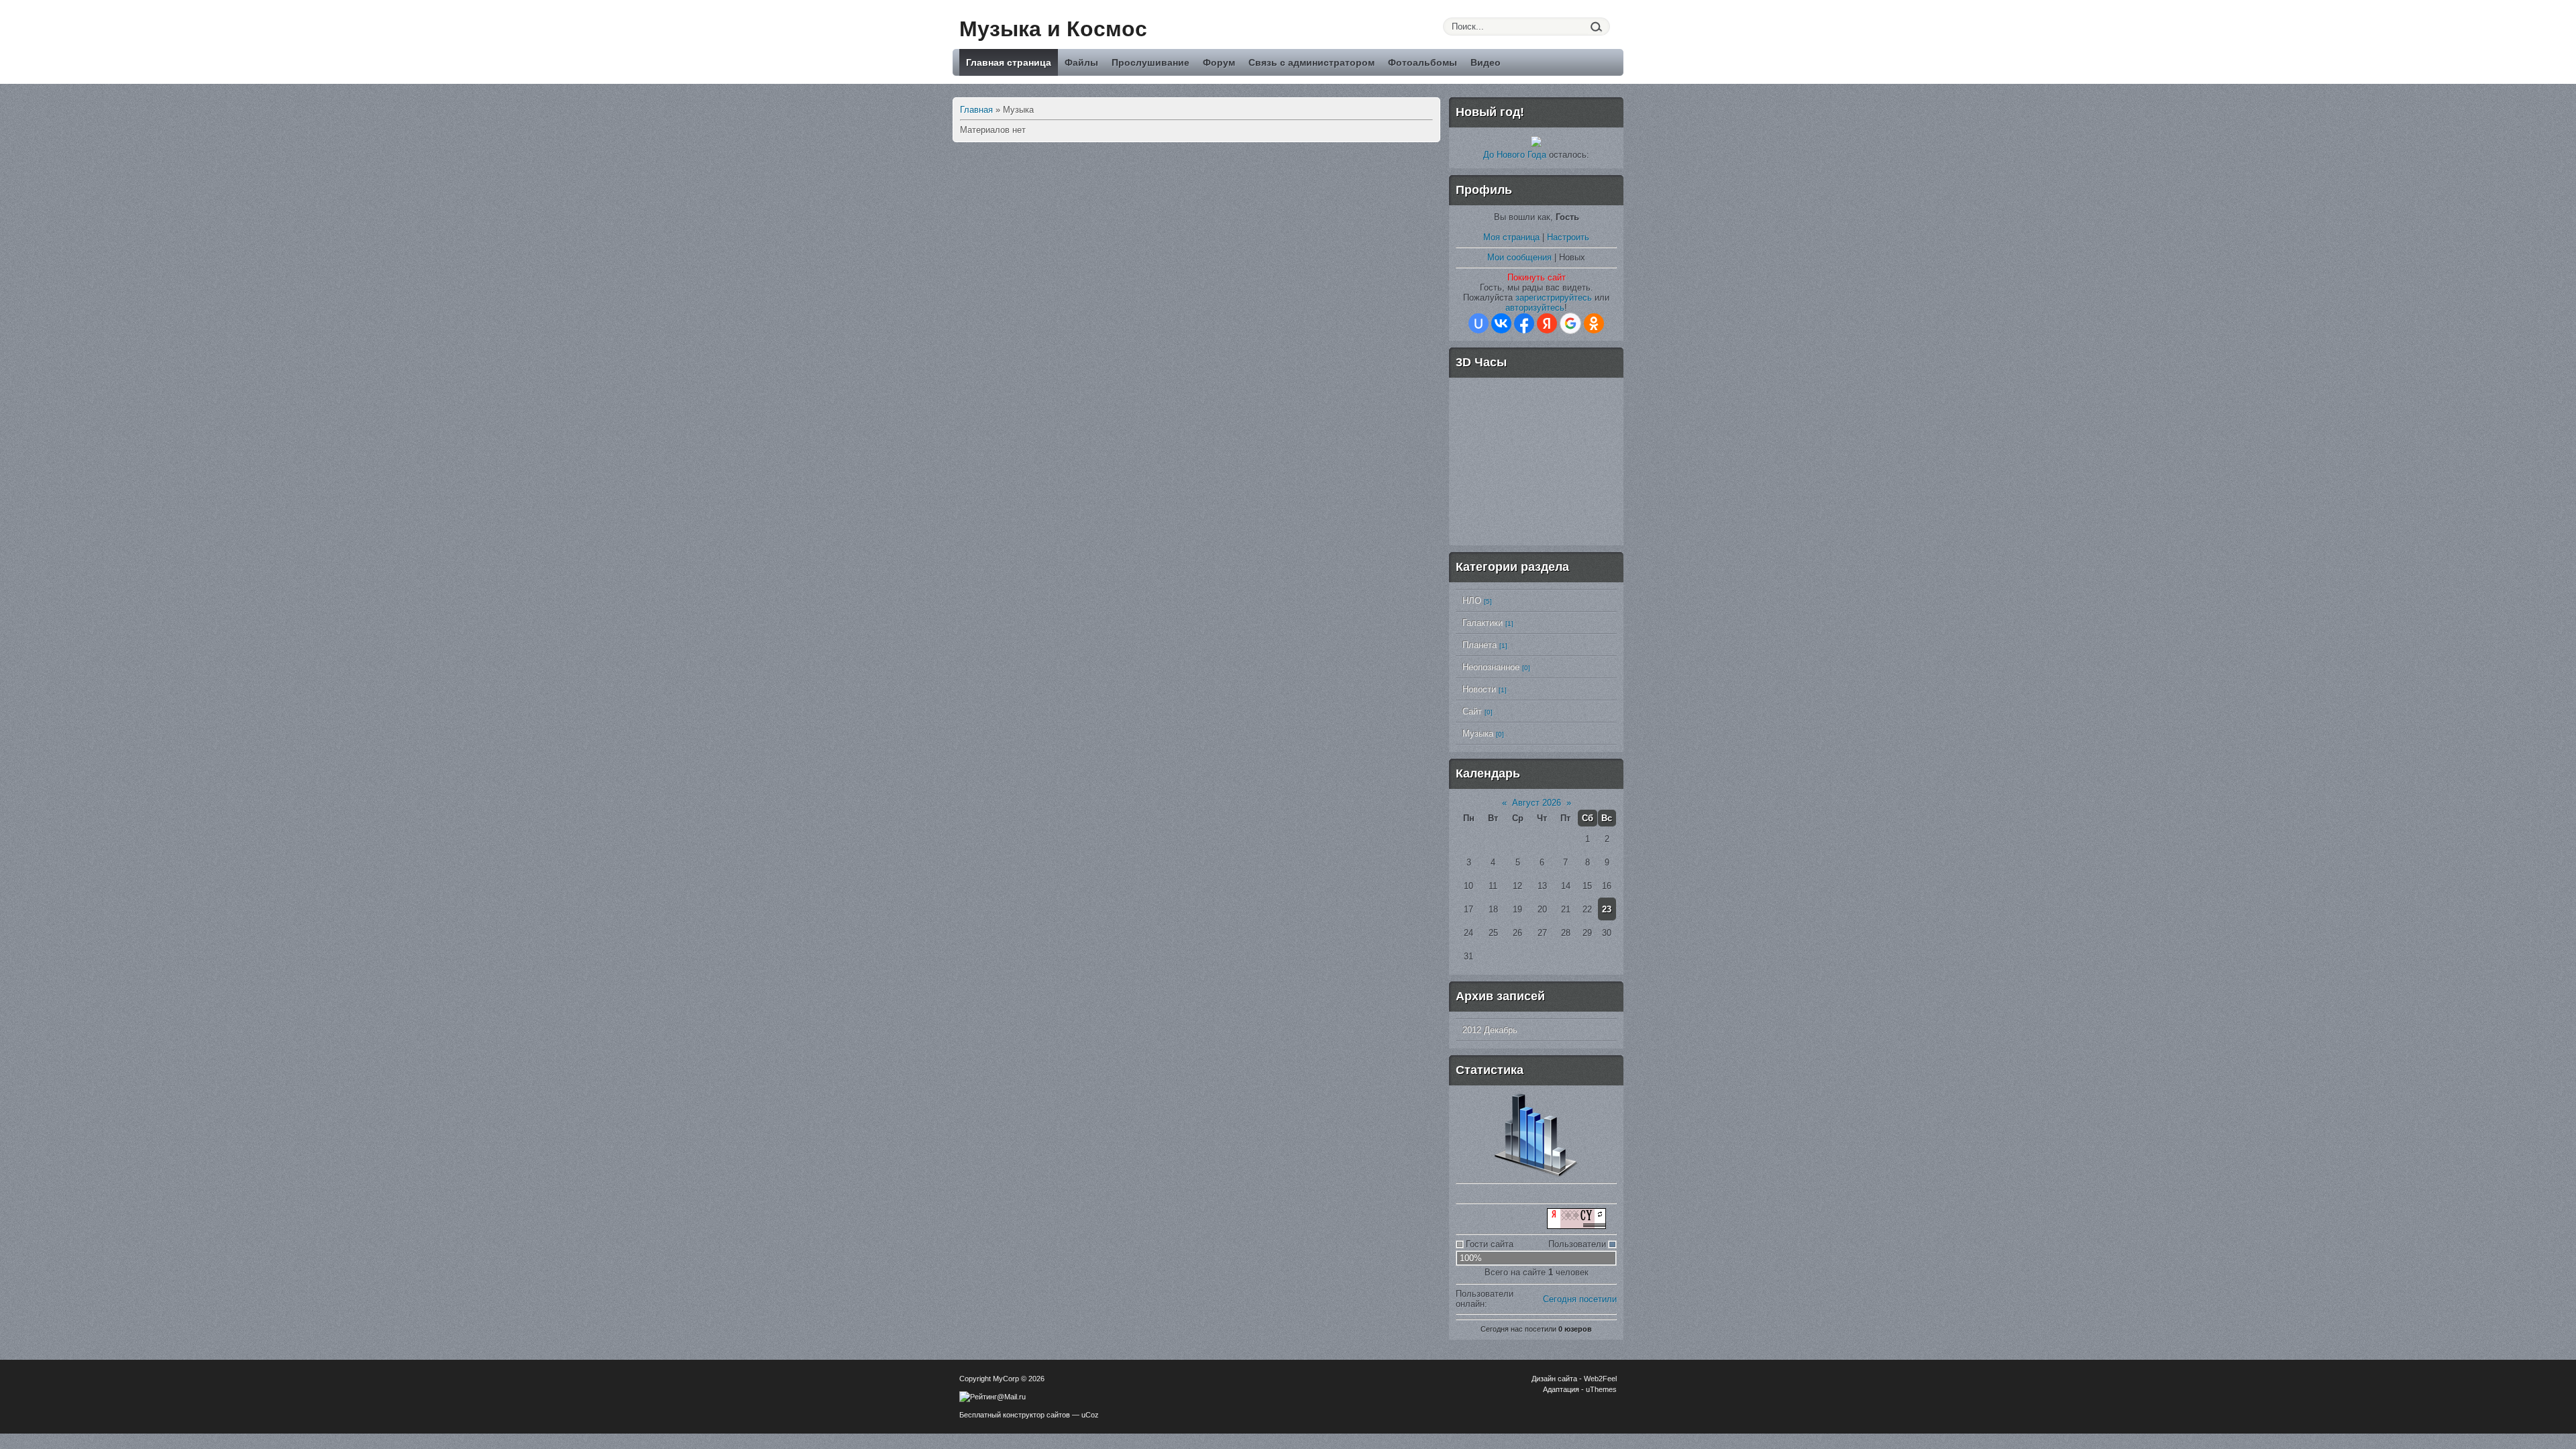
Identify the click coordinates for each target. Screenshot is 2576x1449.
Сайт (1472, 711)
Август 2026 (1537, 803)
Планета (1480, 645)
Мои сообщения (1519, 257)
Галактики (1483, 623)
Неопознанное (1491, 667)
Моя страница (1511, 237)
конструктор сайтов (1036, 1415)
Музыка (1478, 734)
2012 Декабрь (1490, 1030)
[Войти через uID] (1479, 323)
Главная (976, 110)
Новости (1479, 689)
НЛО (1472, 601)
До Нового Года (1515, 155)
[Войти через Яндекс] (1547, 323)
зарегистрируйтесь (1554, 298)
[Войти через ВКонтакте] (1501, 323)
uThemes (1601, 1389)
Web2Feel (1600, 1379)
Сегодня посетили (1580, 1299)
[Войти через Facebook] (1524, 323)
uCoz (1090, 1415)
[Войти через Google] (1570, 323)
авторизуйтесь (1535, 308)
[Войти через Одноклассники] (1594, 323)
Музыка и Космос (1053, 29)
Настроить (1568, 237)
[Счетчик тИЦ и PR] (1576, 1226)
